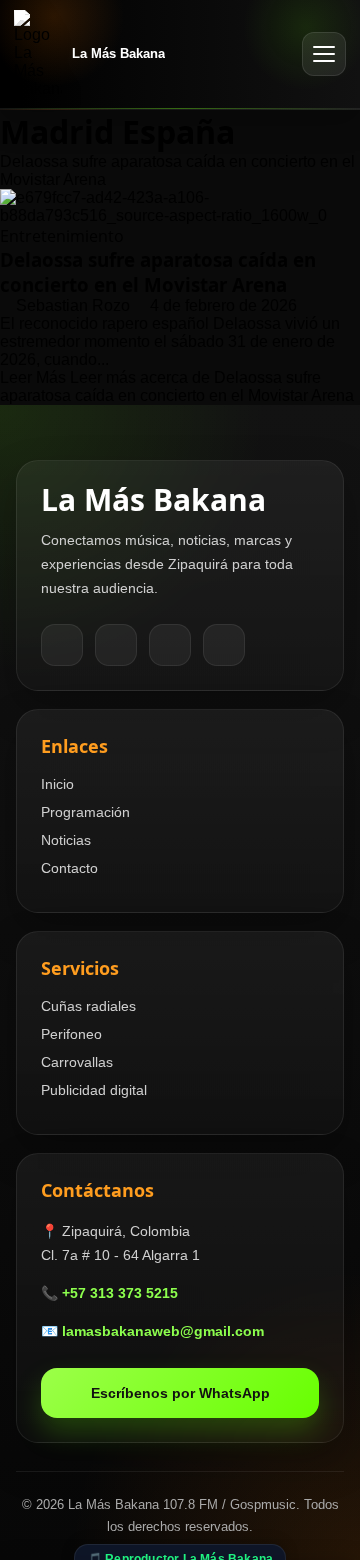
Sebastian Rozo (75, 305)
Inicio (57, 784)
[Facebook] (62, 645)
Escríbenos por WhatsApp (180, 1393)
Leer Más (177, 386)
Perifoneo (71, 1034)
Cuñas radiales (88, 1006)
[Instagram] (116, 645)
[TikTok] (170, 645)
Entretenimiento (62, 236)
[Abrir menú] (324, 54)
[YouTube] (224, 645)
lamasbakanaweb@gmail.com (163, 1331)
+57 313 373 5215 (120, 1293)
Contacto (69, 868)
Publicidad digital (94, 1090)
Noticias (66, 840)
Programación (85, 812)
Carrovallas (77, 1062)
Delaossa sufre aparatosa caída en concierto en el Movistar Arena (158, 272)
